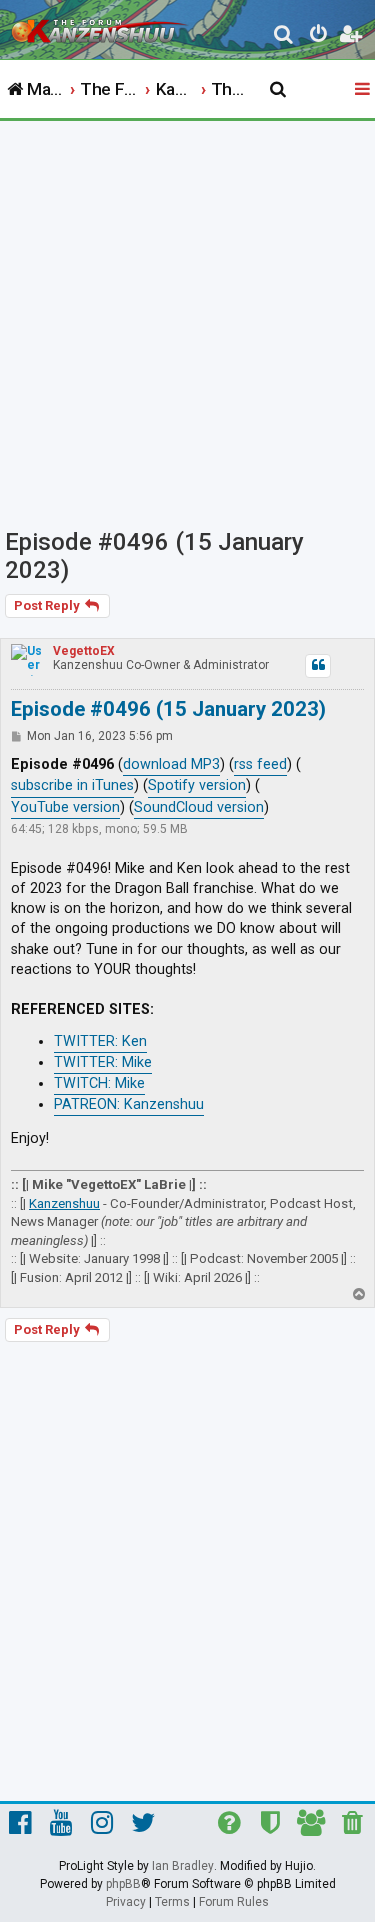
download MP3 (171, 764)
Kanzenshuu (64, 1203)
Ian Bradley (183, 1866)
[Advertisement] (187, 318)
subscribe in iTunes (72, 785)
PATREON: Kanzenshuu (129, 1104)
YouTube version (65, 807)
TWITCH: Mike (99, 1083)
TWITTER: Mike (103, 1062)
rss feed (260, 764)
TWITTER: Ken (100, 1041)
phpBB (123, 1884)
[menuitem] (284, 36)
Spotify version (197, 785)
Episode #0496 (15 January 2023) (154, 556)
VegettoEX (84, 651)
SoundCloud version (199, 807)
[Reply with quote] (318, 666)
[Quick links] (364, 90)
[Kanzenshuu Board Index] (101, 26)
